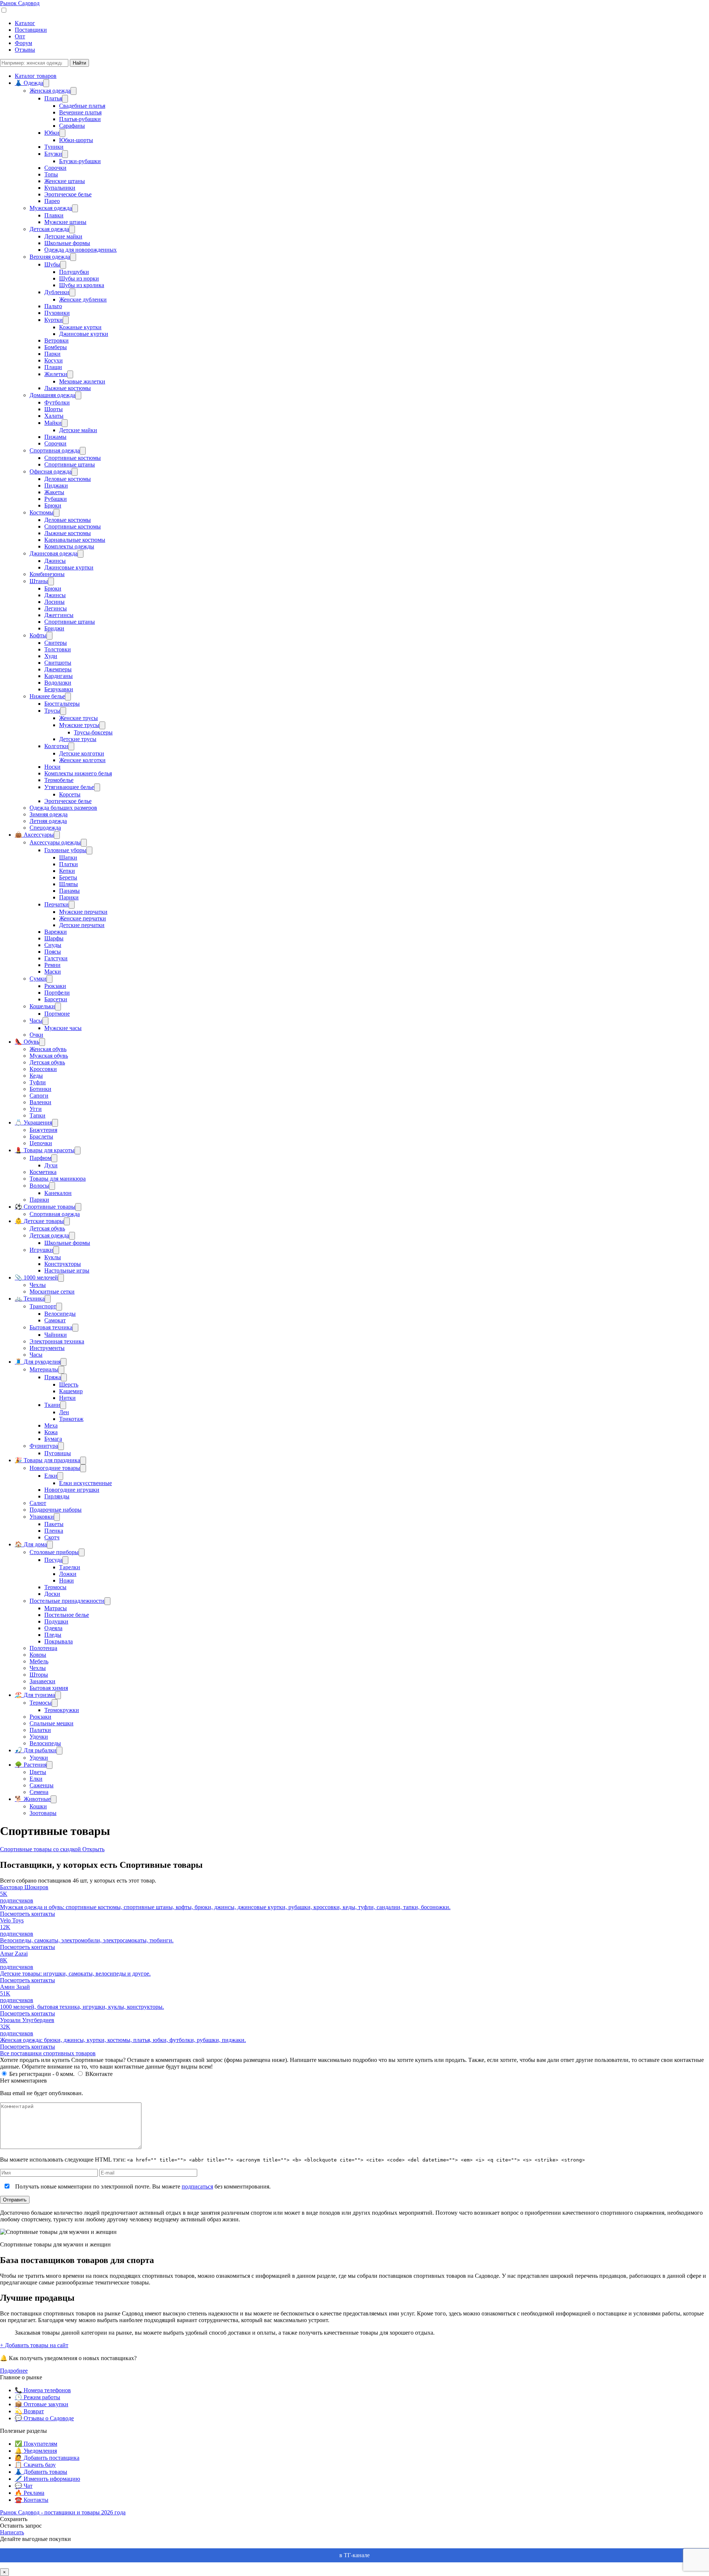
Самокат (55, 1320)
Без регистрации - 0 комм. (42, 2074)
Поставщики (31, 30)
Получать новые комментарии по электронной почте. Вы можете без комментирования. (142, 2186)
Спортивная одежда (55, 450)
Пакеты (54, 1524)
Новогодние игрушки (72, 1490)
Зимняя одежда (49, 814)
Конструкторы (63, 1264)
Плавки (54, 215)
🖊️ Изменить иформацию (47, 2479)
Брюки (53, 505)
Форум (23, 43)
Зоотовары (43, 1813)
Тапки (37, 1115)
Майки (53, 423)
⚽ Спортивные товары (45, 1207)
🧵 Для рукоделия (38, 1362)
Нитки (67, 1398)
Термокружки (62, 1710)
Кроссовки (43, 1069)
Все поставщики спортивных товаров (48, 2053)
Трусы (52, 711)
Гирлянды (57, 1496)
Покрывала (59, 1641)
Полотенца (43, 1648)
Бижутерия (43, 1130)
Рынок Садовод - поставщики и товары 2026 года (63, 2512)
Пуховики (57, 313)
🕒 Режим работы (37, 2397)
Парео (52, 201)
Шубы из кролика (82, 285)
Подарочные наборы (56, 1510)
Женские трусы (78, 718)
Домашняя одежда (52, 395)
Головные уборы (65, 850)
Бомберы (56, 347)
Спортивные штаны (70, 464)
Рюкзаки (55, 986)
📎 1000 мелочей (36, 1277)
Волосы (39, 1186)
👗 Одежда (29, 83)
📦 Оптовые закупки (42, 2404)
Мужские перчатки (83, 912)
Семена (39, 1792)
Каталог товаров (36, 76)
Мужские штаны (65, 222)
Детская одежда (49, 229)
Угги (36, 1109)
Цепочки (41, 1143)
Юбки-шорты (76, 140)
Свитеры (56, 643)
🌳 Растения (31, 1765)
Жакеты (54, 492)
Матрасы (56, 1608)
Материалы (44, 1369)
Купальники (60, 188)
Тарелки (70, 1567)
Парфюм (40, 1158)
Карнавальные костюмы (75, 540)
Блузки (53, 154)
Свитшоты (58, 663)
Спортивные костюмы (73, 458)
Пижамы (55, 437)
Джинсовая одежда (54, 553)
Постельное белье (67, 1615)
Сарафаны (72, 126)
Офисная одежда (51, 471)
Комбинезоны (47, 574)
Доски (52, 1594)
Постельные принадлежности (67, 1601)
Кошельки (42, 1006)
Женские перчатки (83, 918)
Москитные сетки (52, 1292)
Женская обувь (48, 1049)
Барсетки (56, 999)
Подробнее (14, 2371)
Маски (53, 972)
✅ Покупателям (36, 2444)
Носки (52, 767)
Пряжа (53, 1377)
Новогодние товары (55, 1468)
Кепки (67, 871)
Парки (52, 354)
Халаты (54, 416)
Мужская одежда (51, 208)
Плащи (53, 367)
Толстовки (58, 649)
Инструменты (47, 1348)
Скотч (52, 1537)
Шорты (54, 409)
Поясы (53, 952)
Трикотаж (71, 1419)
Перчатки (56, 904)
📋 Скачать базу (35, 2465)
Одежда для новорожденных (81, 250)
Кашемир (71, 1391)
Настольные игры (67, 1270)
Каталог (25, 23)
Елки (51, 1476)
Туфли (38, 1082)
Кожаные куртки (80, 327)
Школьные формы (67, 243)
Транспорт (43, 1306)
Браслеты (41, 1137)
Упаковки (42, 1517)
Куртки (54, 320)
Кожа (51, 1432)
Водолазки (58, 683)
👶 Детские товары (39, 1221)
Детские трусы (78, 739)
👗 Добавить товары (41, 2472)
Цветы (38, 1772)
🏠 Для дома (31, 1544)
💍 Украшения (33, 1122)
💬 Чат (24, 2486)
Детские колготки (82, 753)
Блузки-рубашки (80, 161)
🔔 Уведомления (36, 2451)
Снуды (53, 945)
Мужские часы (63, 1028)
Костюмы (42, 512)
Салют (38, 1503)
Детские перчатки (82, 925)
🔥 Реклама (30, 2493)
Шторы (39, 1675)
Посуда (53, 1560)
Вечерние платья (80, 112)
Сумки (38, 979)
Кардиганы (59, 676)
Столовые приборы (54, 1552)
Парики (69, 897)
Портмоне (57, 1014)
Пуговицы (58, 1453)
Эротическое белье (68, 194)
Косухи (54, 360)
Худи (51, 656)
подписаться (197, 2186)
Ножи (66, 1580)
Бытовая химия (49, 1688)
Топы (51, 174)
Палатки (40, 1730)
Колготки (56, 746)
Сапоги (39, 1096)
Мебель (39, 1661)
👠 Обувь (27, 1042)
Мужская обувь (49, 1056)
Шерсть (69, 1385)
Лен (64, 1412)
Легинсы (56, 608)
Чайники (56, 1335)
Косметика (43, 1172)
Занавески (42, 1681)
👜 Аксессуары (34, 835)
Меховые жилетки (82, 381)
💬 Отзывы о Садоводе (44, 2418)
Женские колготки (82, 760)
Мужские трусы (79, 725)
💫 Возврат (29, 2411)
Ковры (38, 1655)
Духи (51, 1165)
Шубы (52, 264)
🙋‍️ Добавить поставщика (47, 2458)
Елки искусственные (85, 1483)
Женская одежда (50, 91)
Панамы (69, 891)
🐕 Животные (33, 1799)
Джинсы (55, 561)
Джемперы (58, 669)
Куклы (53, 1257)
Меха (51, 1425)
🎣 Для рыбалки (36, 1750)
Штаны (39, 581)
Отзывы (25, 50)
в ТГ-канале (354, 2555)
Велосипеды (60, 1314)
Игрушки (41, 1250)
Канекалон (58, 1193)
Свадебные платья (82, 106)
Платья (53, 98)
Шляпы (68, 884)
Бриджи (54, 628)
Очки (36, 1035)
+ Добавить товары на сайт (34, 2345)
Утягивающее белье (69, 787)
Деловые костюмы (68, 479)
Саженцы (42, 1785)
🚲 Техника (30, 1299)
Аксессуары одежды (55, 842)
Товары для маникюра (58, 1179)
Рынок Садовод (20, 3)
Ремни (52, 965)
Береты (68, 877)
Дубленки (57, 292)
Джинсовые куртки (84, 334)
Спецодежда (45, 828)
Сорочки (55, 168)
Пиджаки (56, 485)
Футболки (57, 402)
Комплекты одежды (69, 546)
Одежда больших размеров (63, 808)
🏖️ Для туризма (35, 1695)
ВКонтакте (99, 2074)
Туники (54, 147)
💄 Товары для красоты (45, 1150)
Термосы (55, 1587)
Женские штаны (65, 181)
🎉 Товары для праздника (47, 1460)
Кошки (38, 1806)
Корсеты (70, 794)
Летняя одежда (48, 821)
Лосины (54, 602)
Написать (12, 2532)
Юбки (52, 133)
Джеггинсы (59, 615)
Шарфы (54, 938)
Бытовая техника (51, 1327)
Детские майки (63, 236)
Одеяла (53, 1628)
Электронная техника (57, 1341)
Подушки (56, 1621)
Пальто (53, 306)
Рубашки (56, 499)
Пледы (53, 1635)
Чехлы (38, 1285)
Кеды (36, 1076)
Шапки (68, 857)
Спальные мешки (52, 1723)
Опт (20, 36)
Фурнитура (44, 1446)
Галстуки (56, 958)
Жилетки (56, 374)
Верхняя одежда (50, 257)
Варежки (56, 932)
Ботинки (40, 1089)
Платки (68, 864)
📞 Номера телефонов (43, 2390)
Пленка (54, 1531)
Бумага (53, 1439)
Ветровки (56, 340)
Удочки (39, 1737)
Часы (36, 1021)
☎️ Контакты (32, 2500)
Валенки (40, 1102)
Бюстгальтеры (62, 704)
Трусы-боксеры (93, 732)
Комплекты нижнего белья (78, 773)
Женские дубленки (83, 299)
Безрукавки (59, 689)
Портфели (57, 993)
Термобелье (59, 780)
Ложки (68, 1574)
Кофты (38, 635)
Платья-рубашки (80, 119)
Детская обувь (47, 1062)
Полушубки (74, 272)
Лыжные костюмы (68, 388)
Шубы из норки (79, 278)
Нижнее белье (47, 696)
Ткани (52, 1405)
